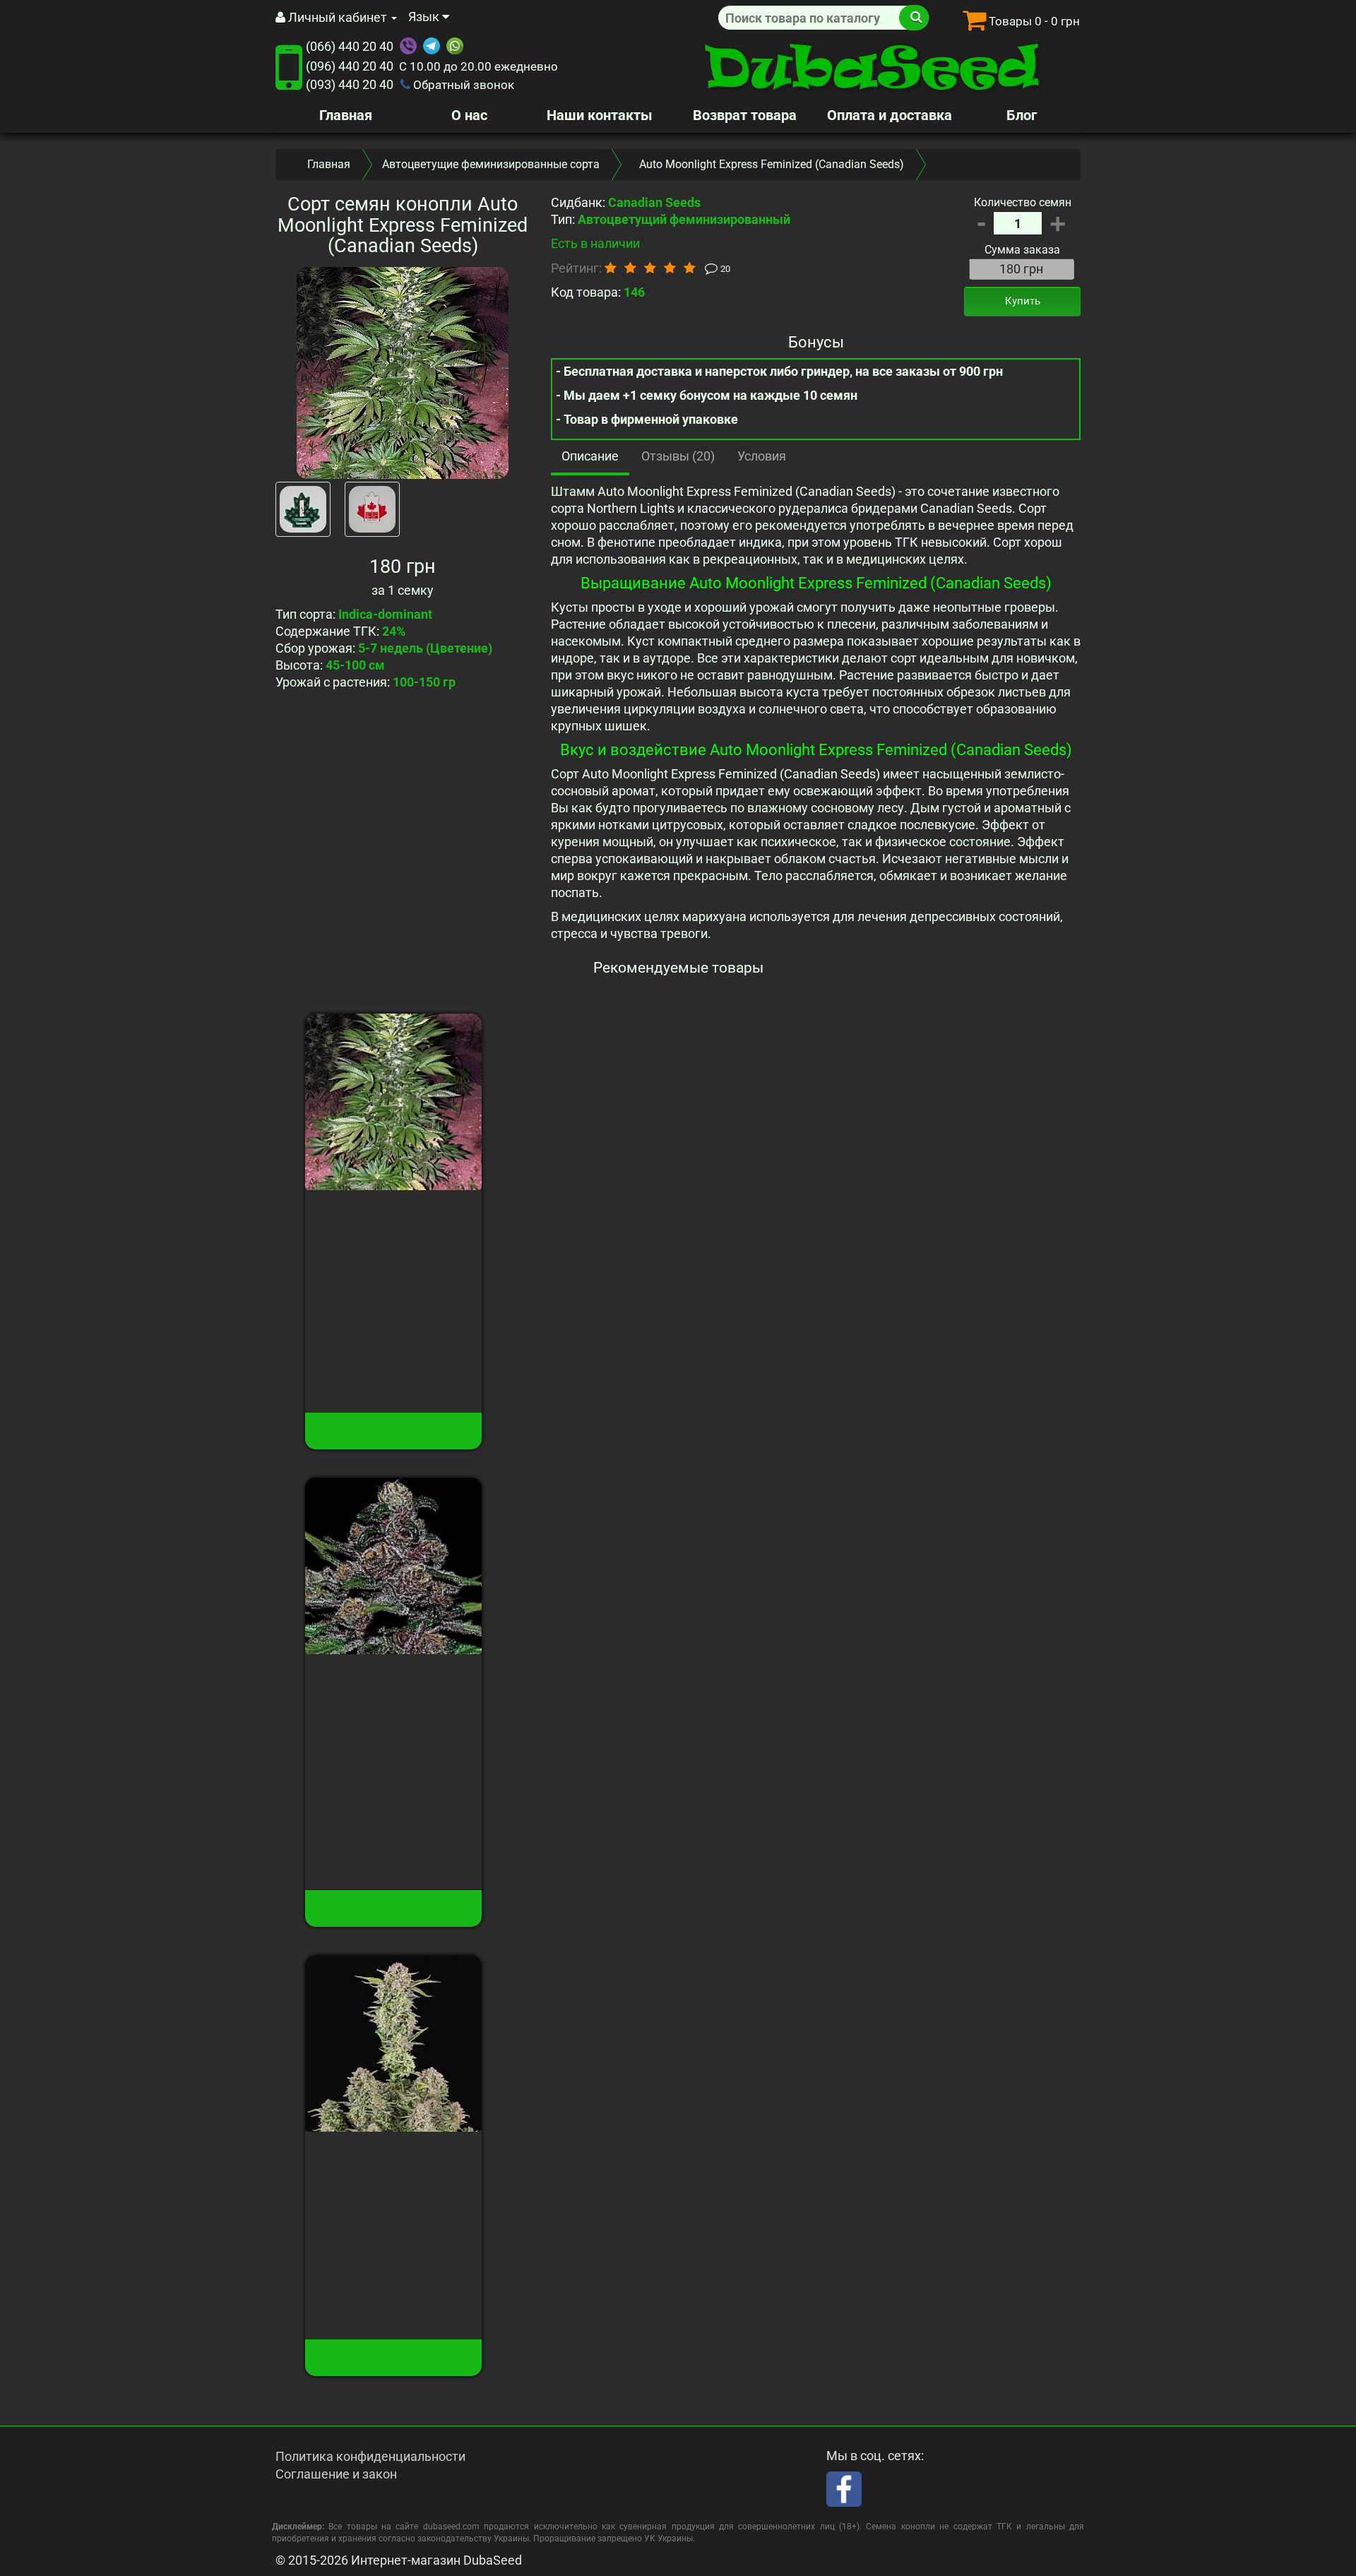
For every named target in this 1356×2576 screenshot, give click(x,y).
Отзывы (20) (678, 456)
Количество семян (1023, 202)
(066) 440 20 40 (350, 46)
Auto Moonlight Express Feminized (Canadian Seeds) (393, 1228)
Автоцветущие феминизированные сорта (491, 164)
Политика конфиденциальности (370, 2456)
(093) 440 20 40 (350, 84)
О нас (469, 115)
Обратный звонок (462, 85)
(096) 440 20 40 (350, 66)
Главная (346, 115)
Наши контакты (600, 115)
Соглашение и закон (336, 2474)
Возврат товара (745, 115)
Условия (762, 456)
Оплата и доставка (890, 115)
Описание (590, 456)
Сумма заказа (1022, 250)
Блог (1022, 115)
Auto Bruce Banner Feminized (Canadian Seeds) (394, 2169)
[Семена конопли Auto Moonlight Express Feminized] (403, 373)
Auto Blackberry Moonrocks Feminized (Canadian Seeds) (393, 1692)
